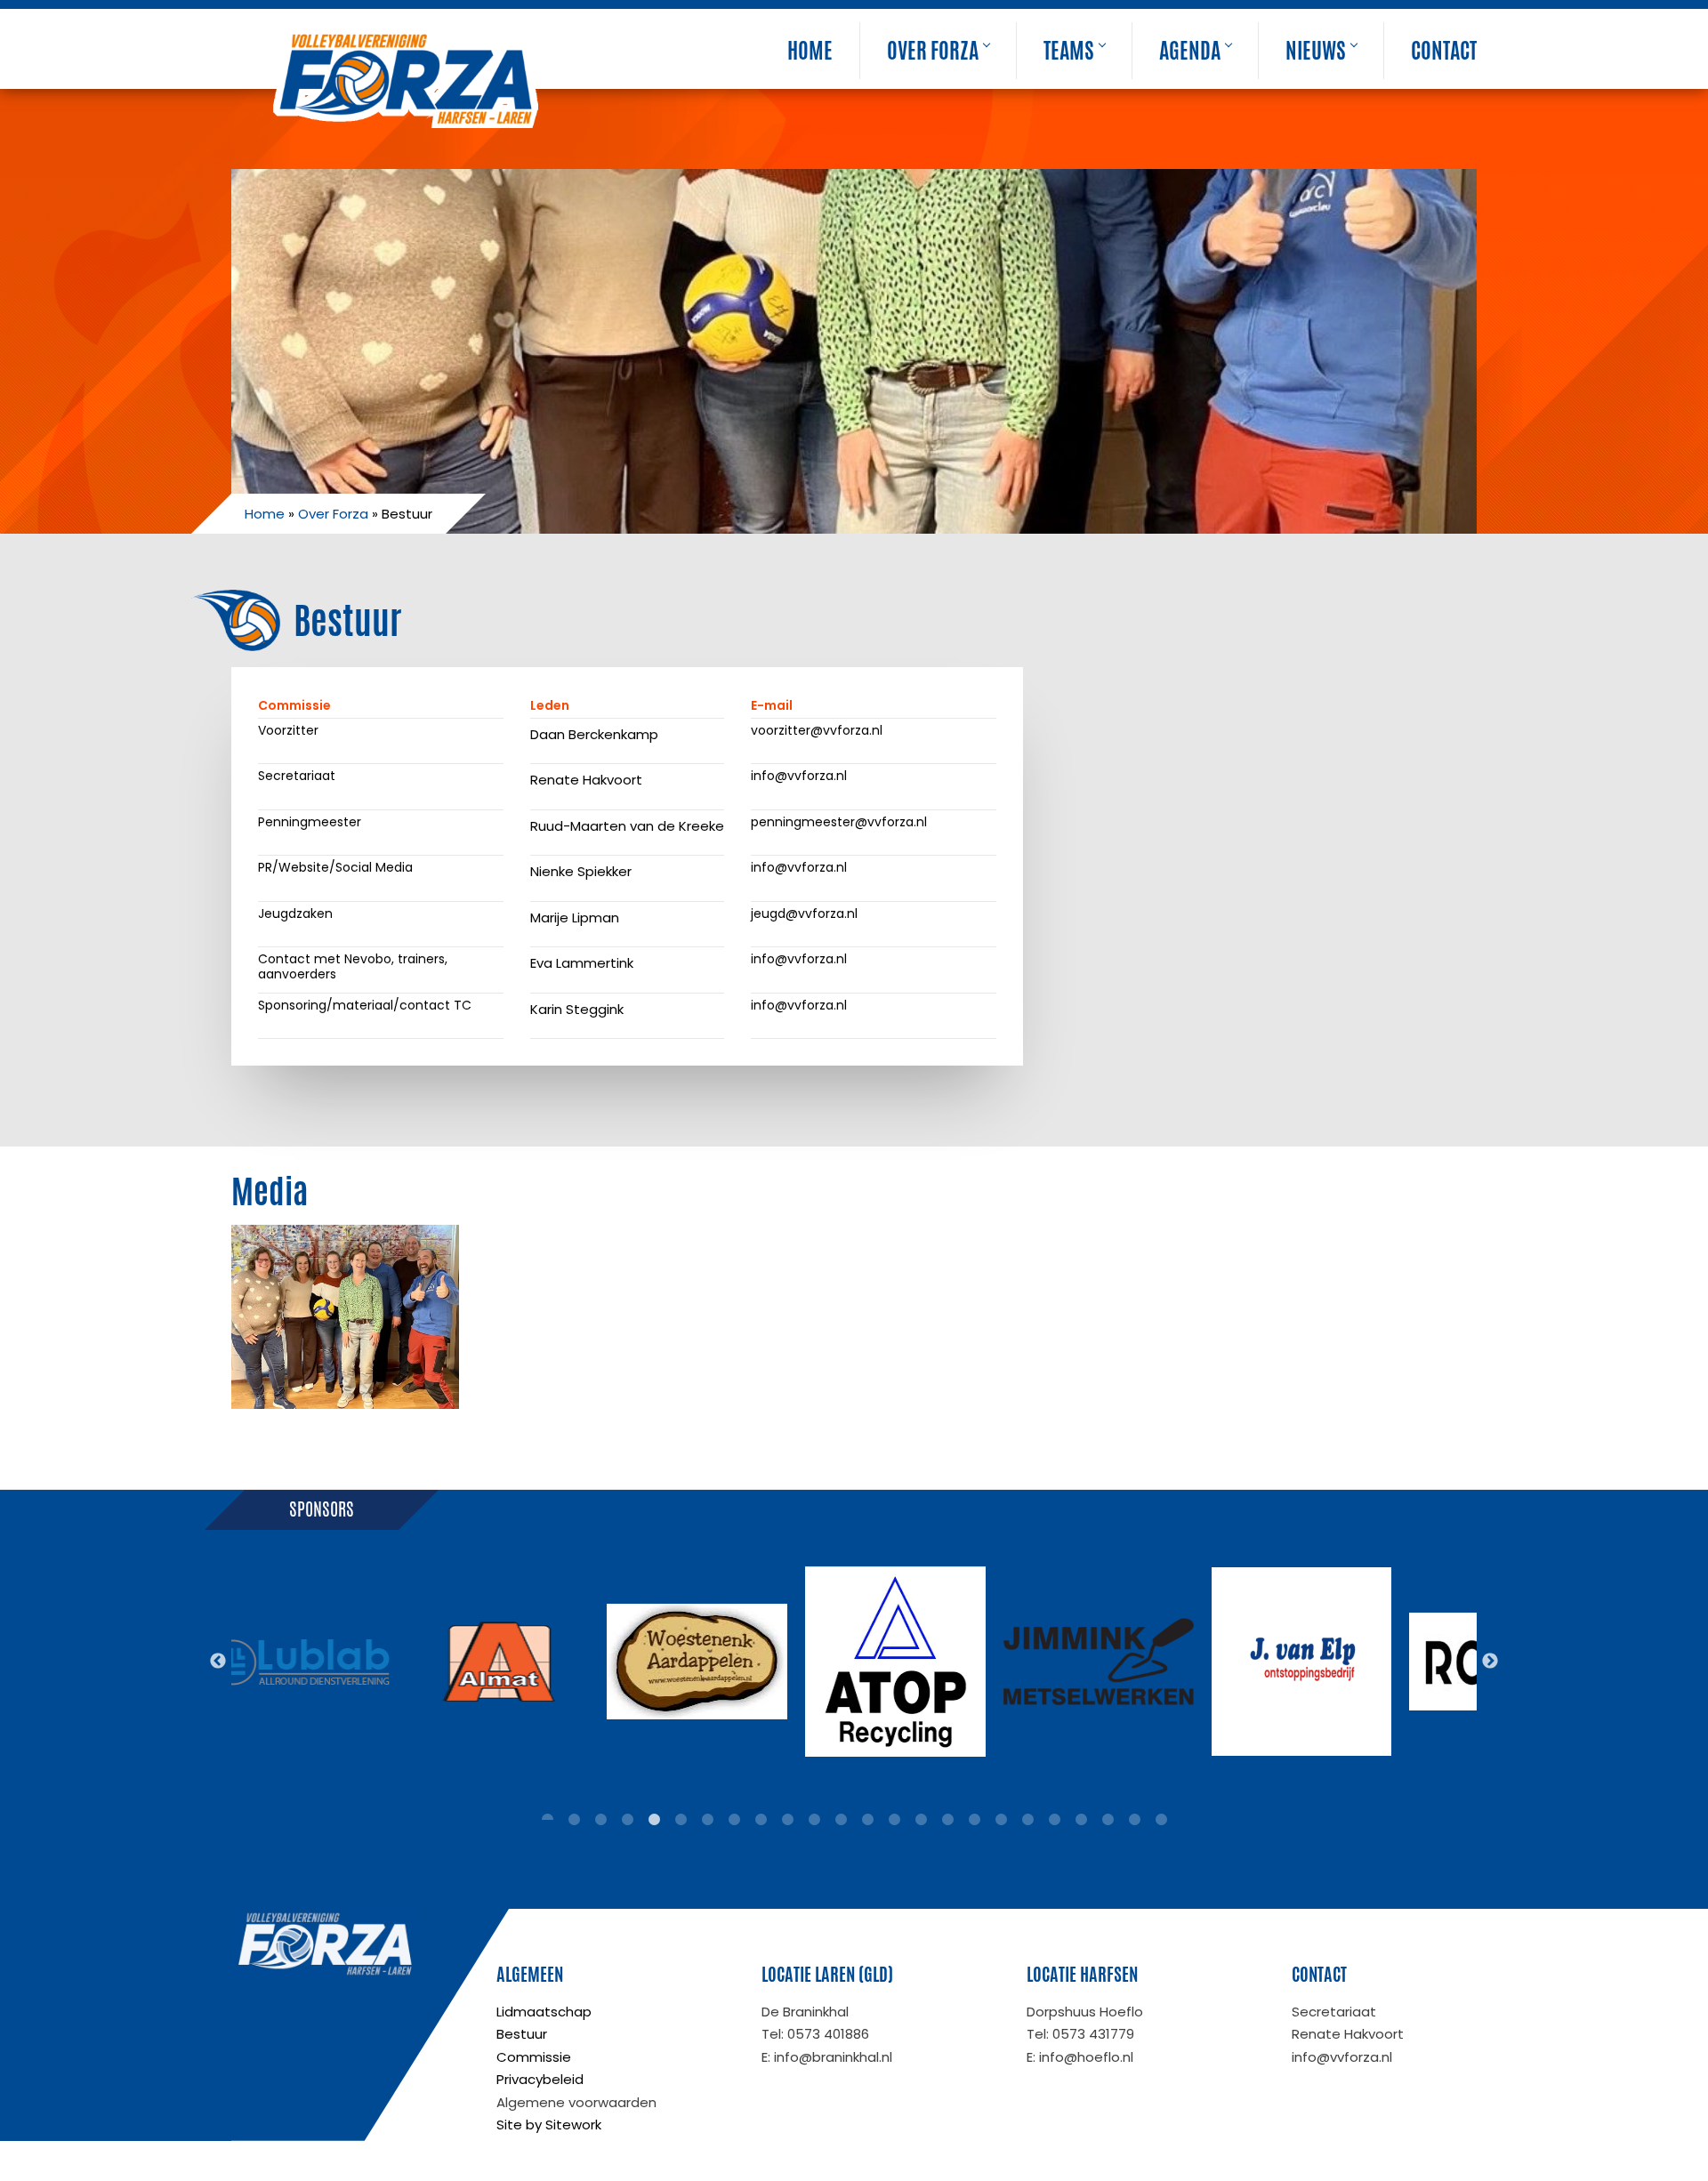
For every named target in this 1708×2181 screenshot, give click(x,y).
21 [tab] (1081, 1820)
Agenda (1190, 51)
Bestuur (522, 2034)
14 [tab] (894, 1820)
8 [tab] (734, 1820)
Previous (218, 1662)
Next (1490, 1662)
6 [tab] (681, 1820)
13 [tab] (867, 1820)
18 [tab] (1001, 1820)
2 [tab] (574, 1820)
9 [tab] (761, 1820)
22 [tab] (1108, 1820)
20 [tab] (1054, 1820)
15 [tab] (921, 1820)
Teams (1069, 51)
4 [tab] (627, 1820)
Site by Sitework (549, 2125)
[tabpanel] (306, 1662)
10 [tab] (787, 1820)
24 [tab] (1161, 1820)
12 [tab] (841, 1820)
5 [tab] (654, 1820)
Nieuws (1316, 51)
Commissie (534, 2057)
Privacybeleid (540, 2079)
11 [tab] (814, 1820)
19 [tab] (1027, 1820)
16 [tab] (947, 1820)
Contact (1444, 51)
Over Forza (933, 51)
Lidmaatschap (544, 2012)
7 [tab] (707, 1820)
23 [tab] (1134, 1820)
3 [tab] (600, 1820)
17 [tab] (974, 1820)
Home (810, 51)
